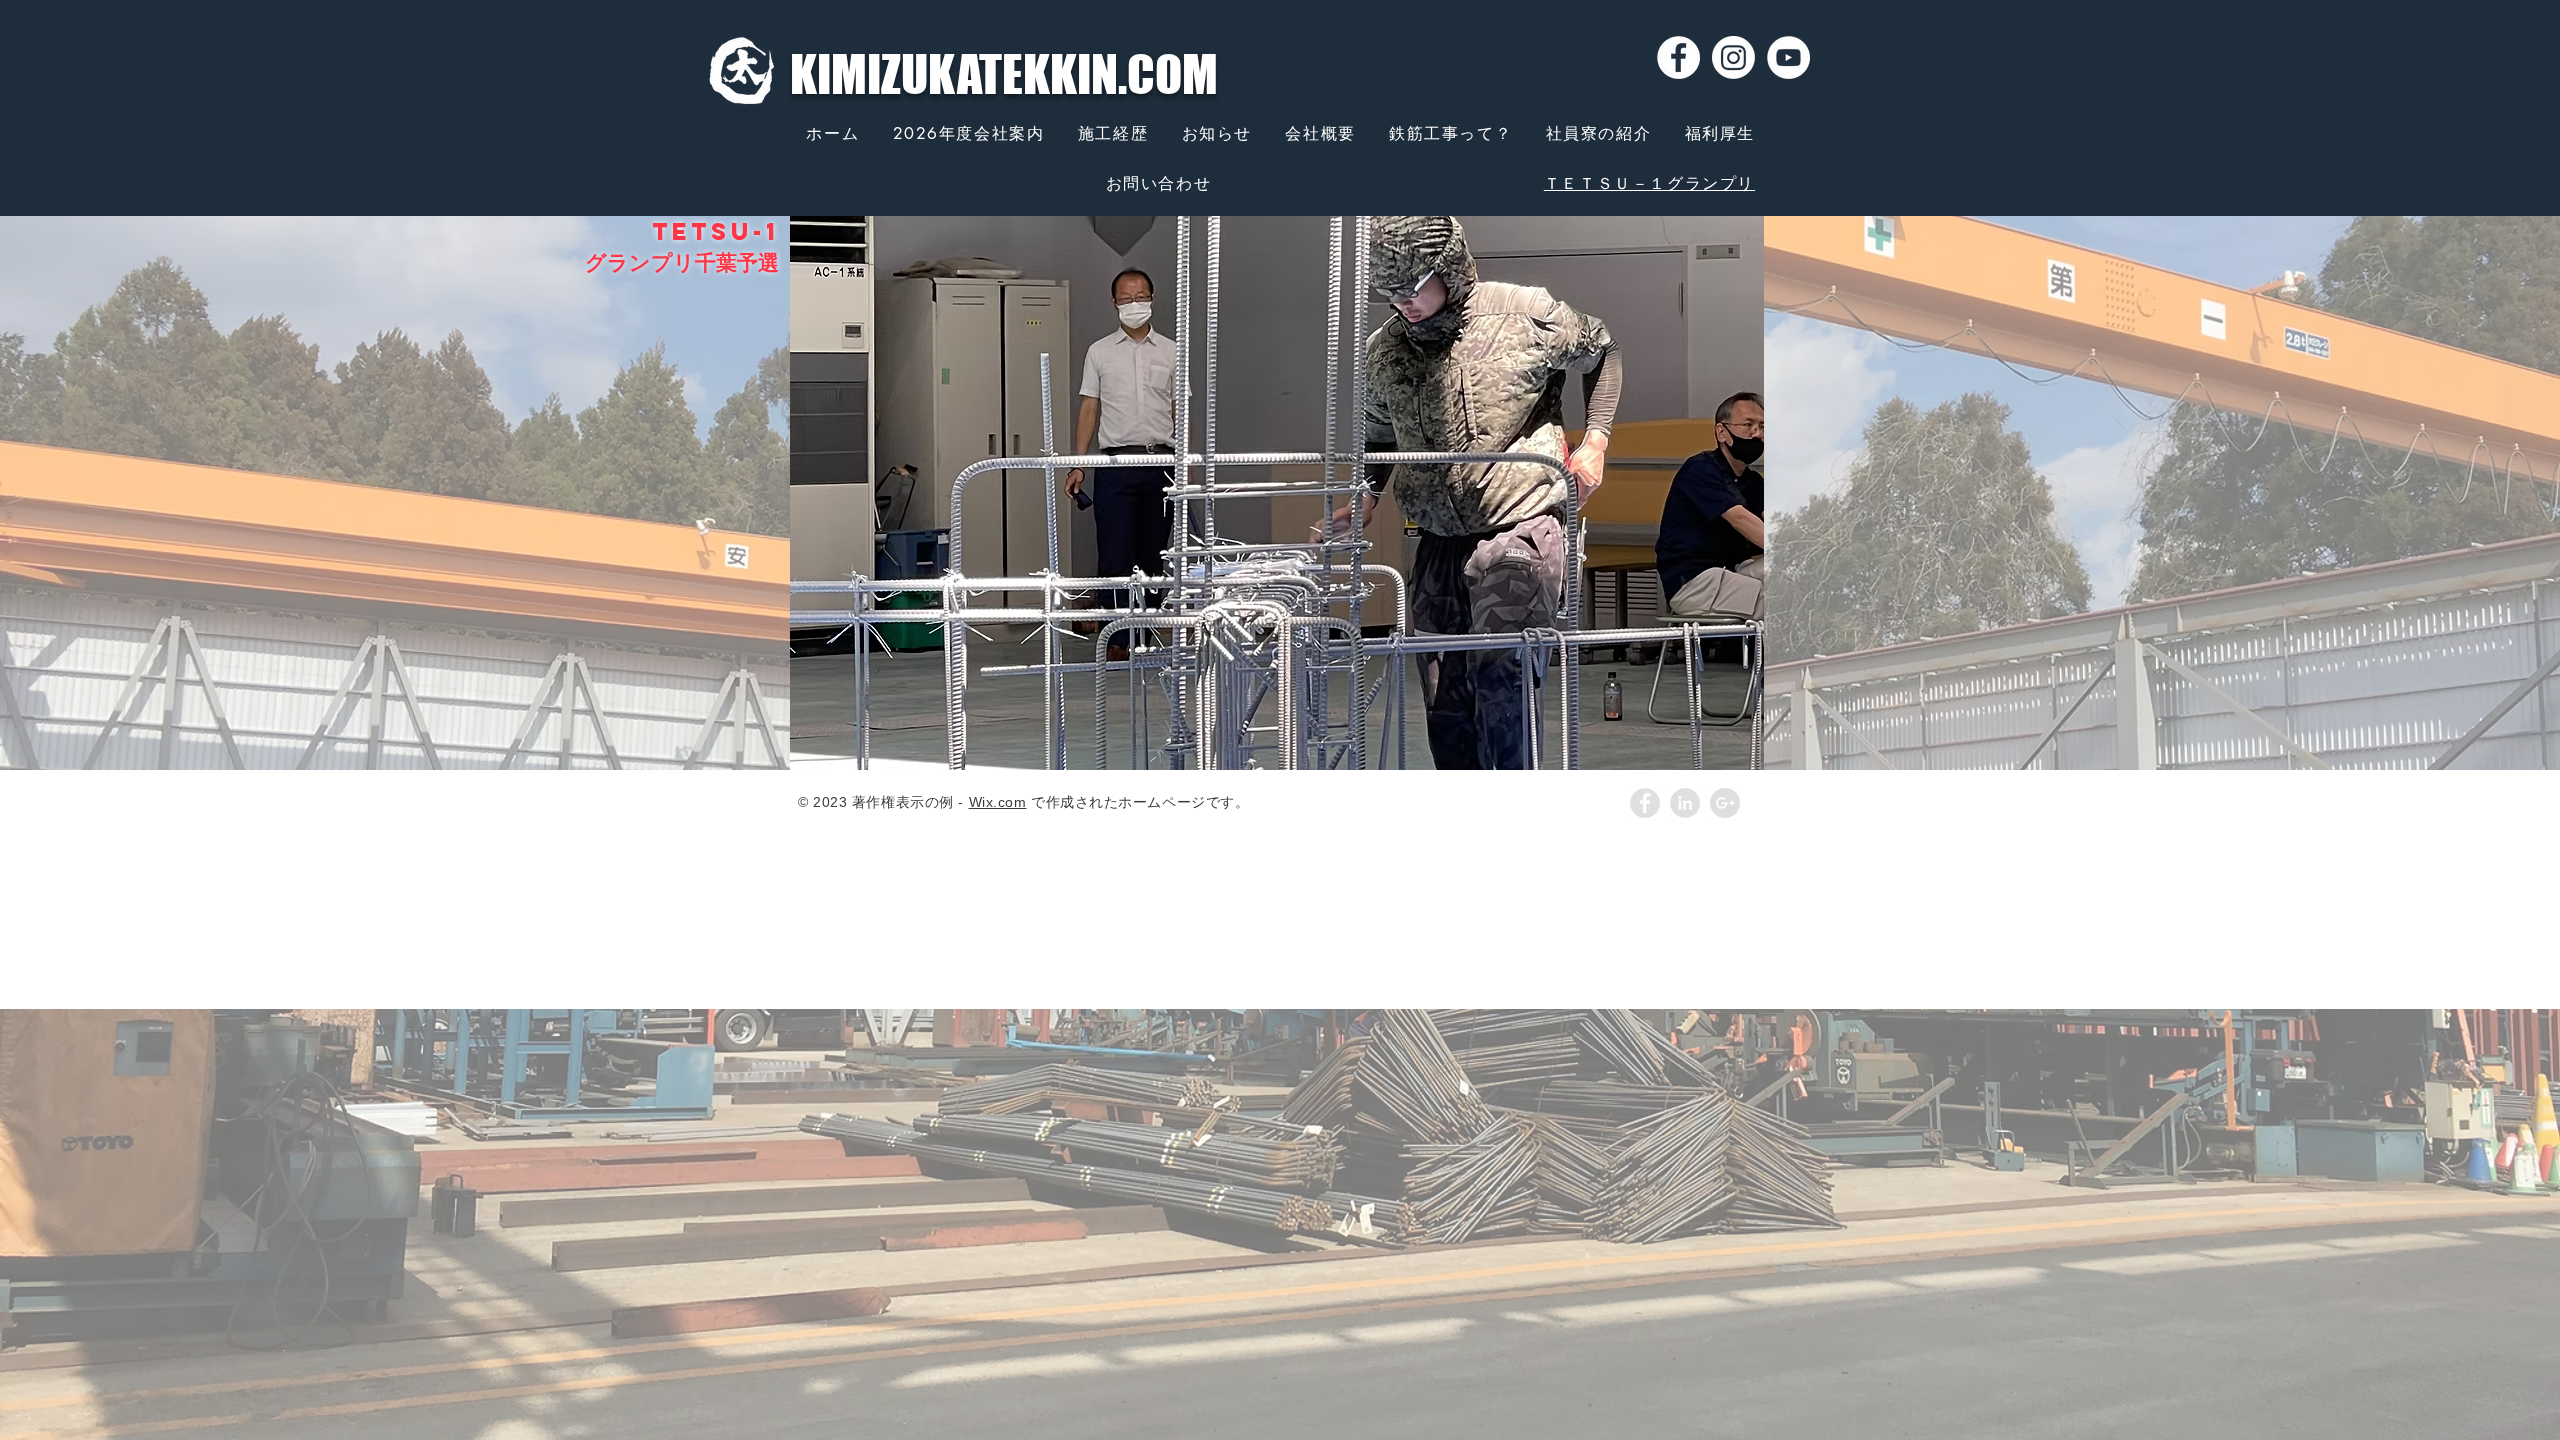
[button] (1277, 493)
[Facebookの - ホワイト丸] (1678, 57)
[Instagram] (1733, 57)
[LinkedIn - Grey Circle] (1685, 803)
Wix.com (998, 802)
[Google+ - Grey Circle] (1725, 803)
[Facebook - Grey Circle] (1645, 803)
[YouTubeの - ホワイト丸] (1788, 57)
